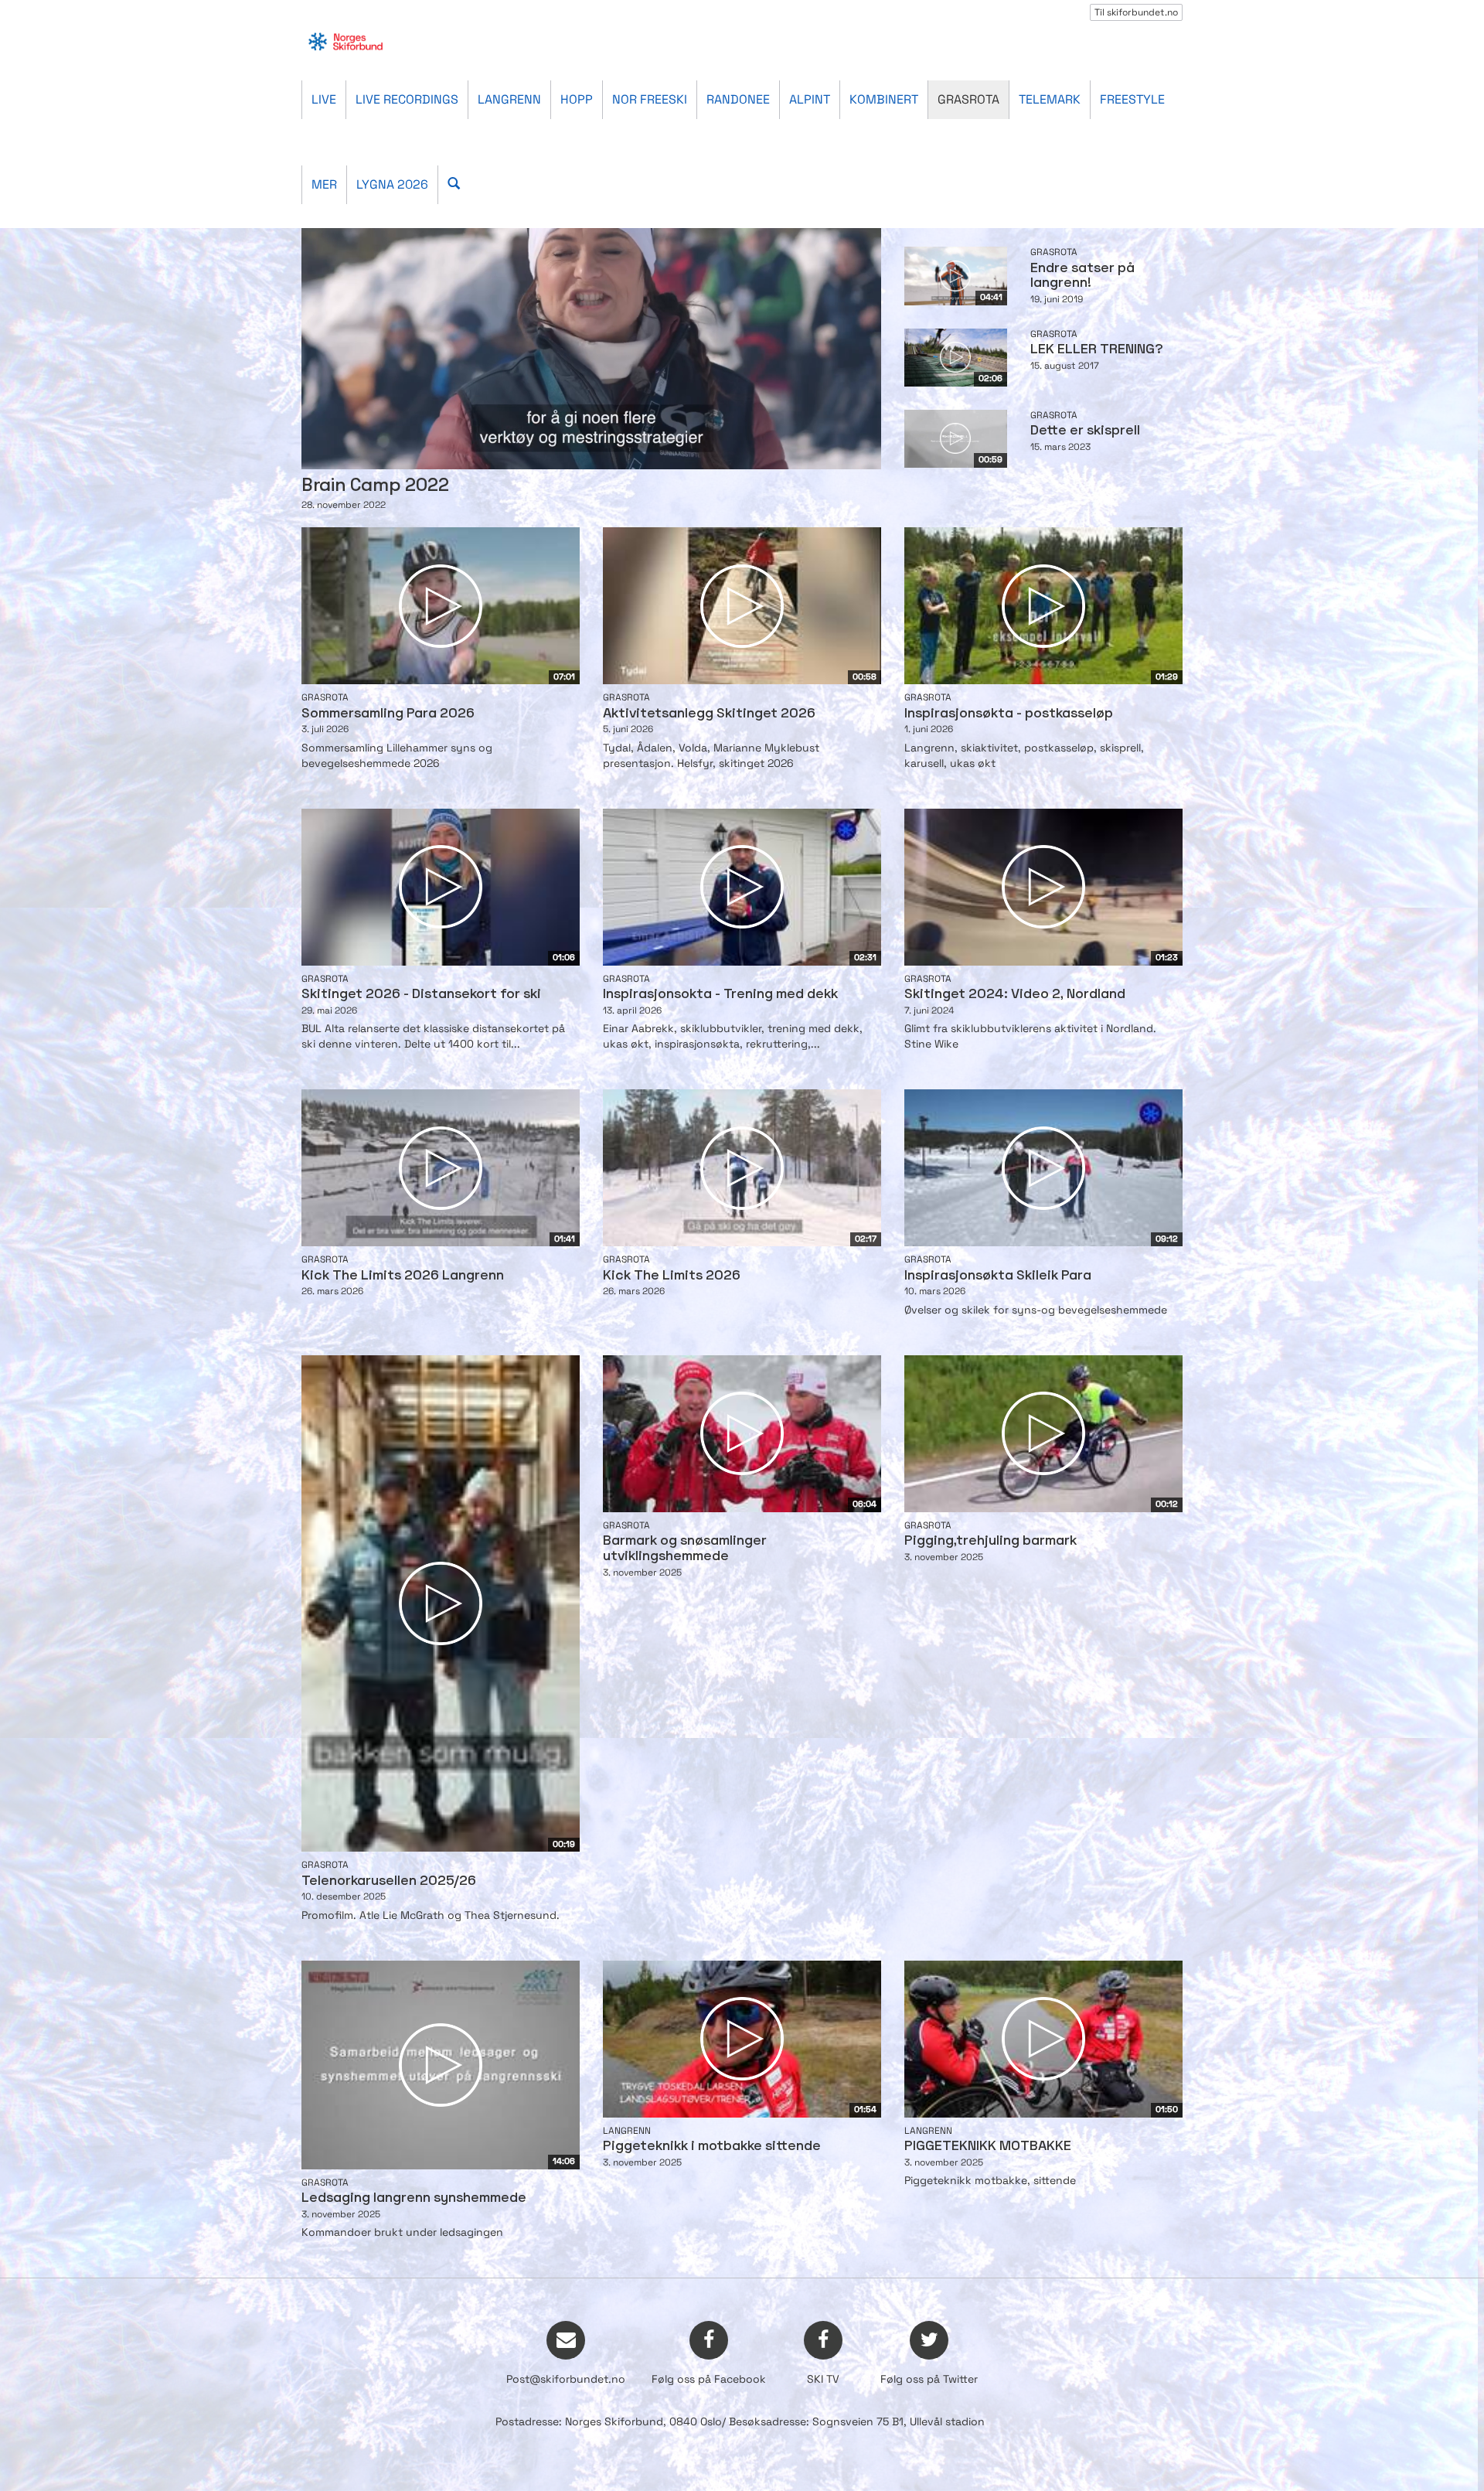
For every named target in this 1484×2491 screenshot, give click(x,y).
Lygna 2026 (392, 184)
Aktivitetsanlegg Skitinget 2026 (709, 714)
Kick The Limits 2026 (672, 1276)
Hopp (577, 99)
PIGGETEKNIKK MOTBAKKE (988, 2147)
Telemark (1050, 99)
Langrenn (509, 99)
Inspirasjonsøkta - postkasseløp (1009, 714)
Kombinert (884, 99)
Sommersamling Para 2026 (388, 714)
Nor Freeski (650, 99)
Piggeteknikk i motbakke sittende (712, 2147)
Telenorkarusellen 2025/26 (389, 1881)
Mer (324, 184)
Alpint (810, 99)
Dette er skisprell (1085, 431)
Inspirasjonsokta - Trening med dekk (720, 995)
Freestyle (1132, 99)
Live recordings (407, 99)
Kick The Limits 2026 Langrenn (403, 1276)
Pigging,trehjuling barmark (990, 1541)
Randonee (738, 99)
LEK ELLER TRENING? (1097, 350)
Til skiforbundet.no (1136, 12)
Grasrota (968, 99)
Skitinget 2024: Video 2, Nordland (1015, 995)
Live (324, 99)
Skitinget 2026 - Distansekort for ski (421, 995)
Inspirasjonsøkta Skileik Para (998, 1276)
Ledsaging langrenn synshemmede (414, 2198)
